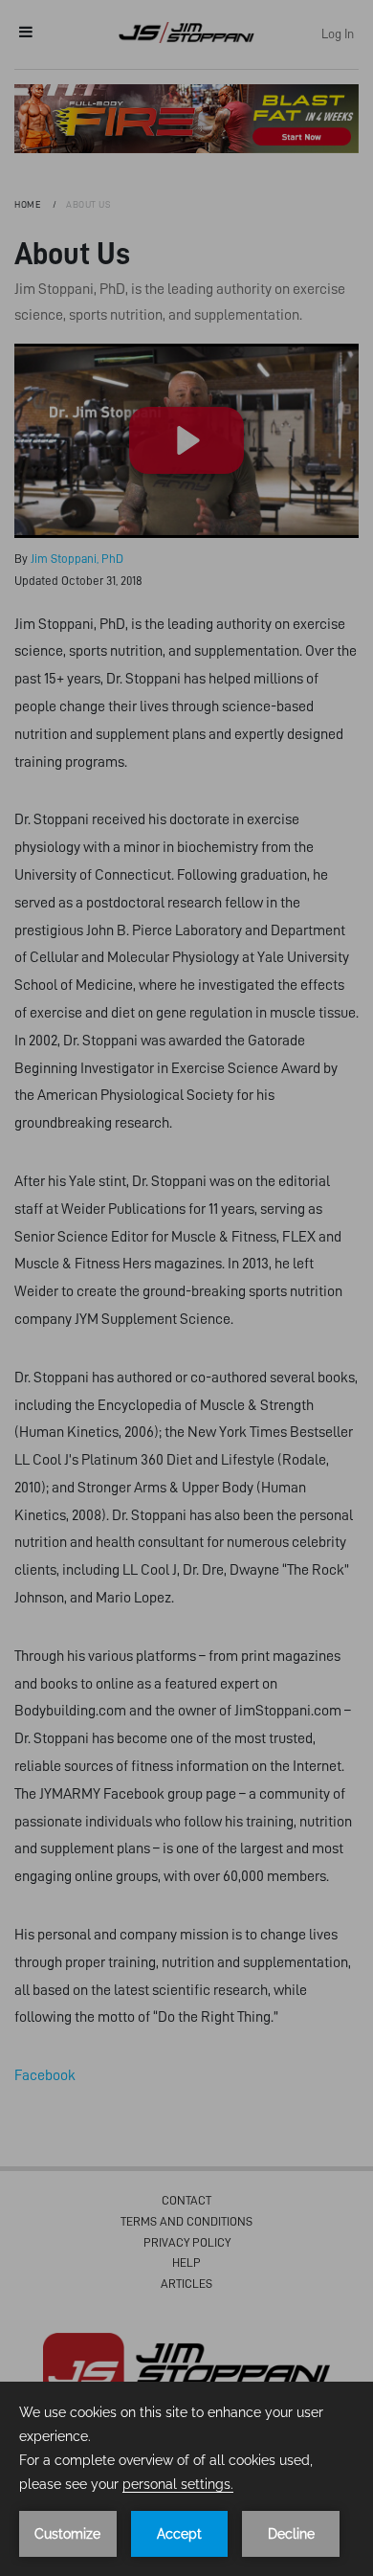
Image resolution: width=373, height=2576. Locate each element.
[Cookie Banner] (186, 2479)
